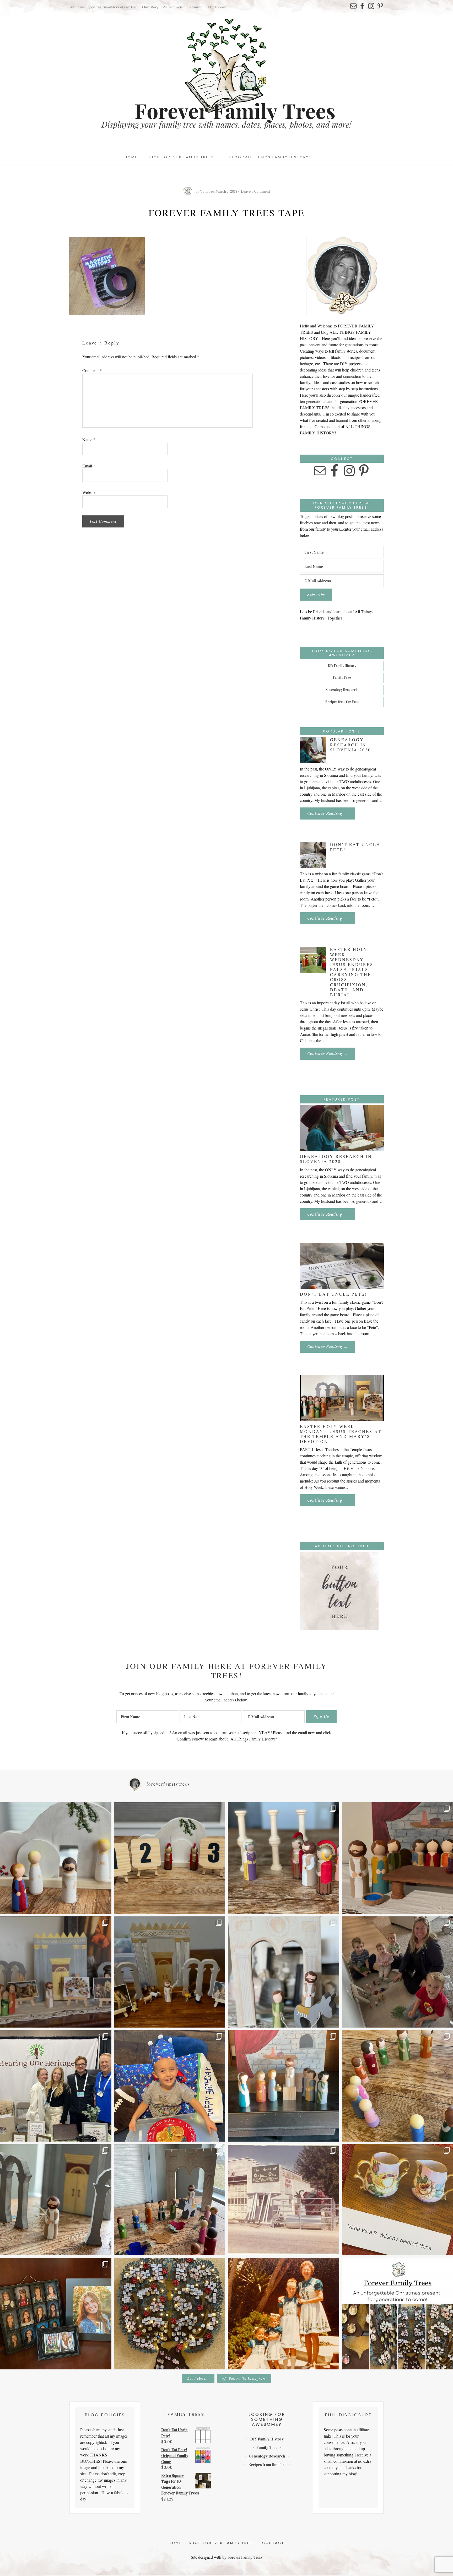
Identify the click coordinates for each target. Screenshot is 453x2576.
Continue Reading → (331, 815)
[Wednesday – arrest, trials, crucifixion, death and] (284, 1858)
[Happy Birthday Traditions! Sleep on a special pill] (170, 2086)
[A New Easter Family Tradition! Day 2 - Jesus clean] (56, 2200)
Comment (92, 370)
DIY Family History (342, 666)
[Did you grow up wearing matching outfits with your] (284, 2314)
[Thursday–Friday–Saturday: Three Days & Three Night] (170, 1858)
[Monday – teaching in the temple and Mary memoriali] (56, 1972)
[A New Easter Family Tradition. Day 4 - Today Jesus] (284, 2086)
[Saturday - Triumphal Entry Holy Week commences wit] (284, 1972)
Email (89, 466)
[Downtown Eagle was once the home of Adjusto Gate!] (284, 2200)
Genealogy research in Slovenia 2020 (350, 744)
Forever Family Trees (245, 2557)
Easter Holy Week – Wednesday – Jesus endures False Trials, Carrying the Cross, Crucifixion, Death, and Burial (352, 972)
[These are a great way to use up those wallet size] (56, 2314)
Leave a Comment (256, 192)
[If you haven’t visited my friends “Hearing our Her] (56, 2086)
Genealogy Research (342, 690)
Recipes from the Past (342, 702)
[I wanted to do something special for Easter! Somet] (170, 2200)
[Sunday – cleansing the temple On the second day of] (170, 1972)
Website (89, 492)
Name (89, 440)
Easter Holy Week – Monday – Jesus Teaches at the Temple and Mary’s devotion (341, 1434)
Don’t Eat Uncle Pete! (355, 847)
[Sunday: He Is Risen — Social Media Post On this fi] (56, 1858)
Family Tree (342, 678)
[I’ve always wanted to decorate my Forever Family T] (170, 2314)
